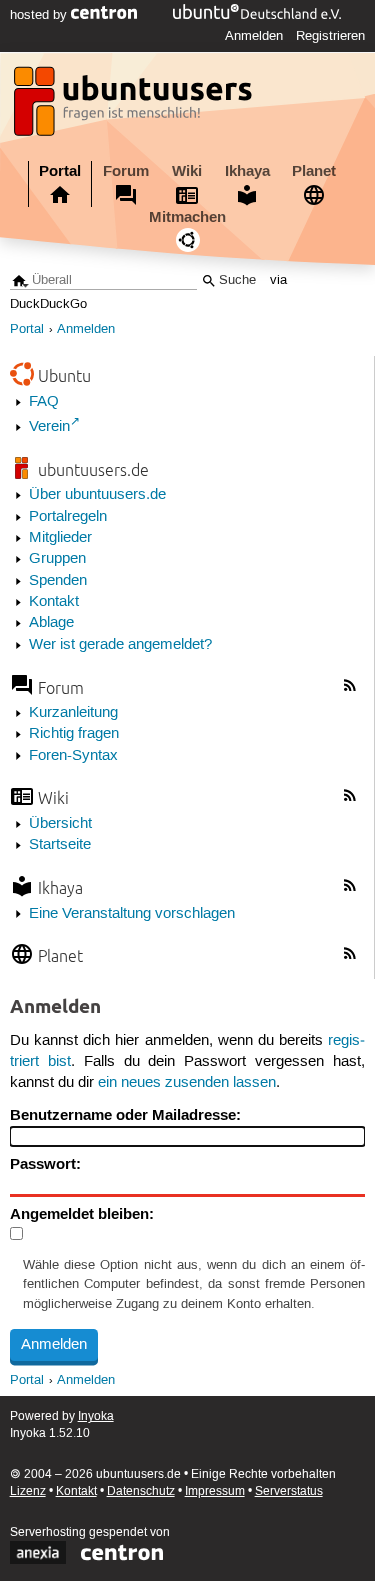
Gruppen (57, 559)
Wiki (187, 171)
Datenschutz (141, 1491)
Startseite (60, 845)
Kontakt (54, 602)
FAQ (44, 402)
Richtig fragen (74, 734)
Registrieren (330, 36)
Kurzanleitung (73, 713)
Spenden (58, 581)
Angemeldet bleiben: (82, 1214)
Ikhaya (247, 171)
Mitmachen (187, 217)
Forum (126, 171)
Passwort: (45, 1164)
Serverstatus (289, 1491)
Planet (314, 171)
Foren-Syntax (73, 756)
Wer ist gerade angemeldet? (120, 645)
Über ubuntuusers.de (97, 495)
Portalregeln (68, 517)
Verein (49, 427)
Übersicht (60, 824)
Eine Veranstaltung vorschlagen (132, 914)
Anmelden (254, 36)
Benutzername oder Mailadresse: (125, 1115)
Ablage (51, 623)
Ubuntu (64, 375)
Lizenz (28, 1491)
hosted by (40, 15)
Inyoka (96, 1416)
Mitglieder (60, 538)
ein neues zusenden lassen (187, 1083)
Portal (60, 171)
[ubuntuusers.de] (135, 107)
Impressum (215, 1491)
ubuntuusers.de (93, 469)
